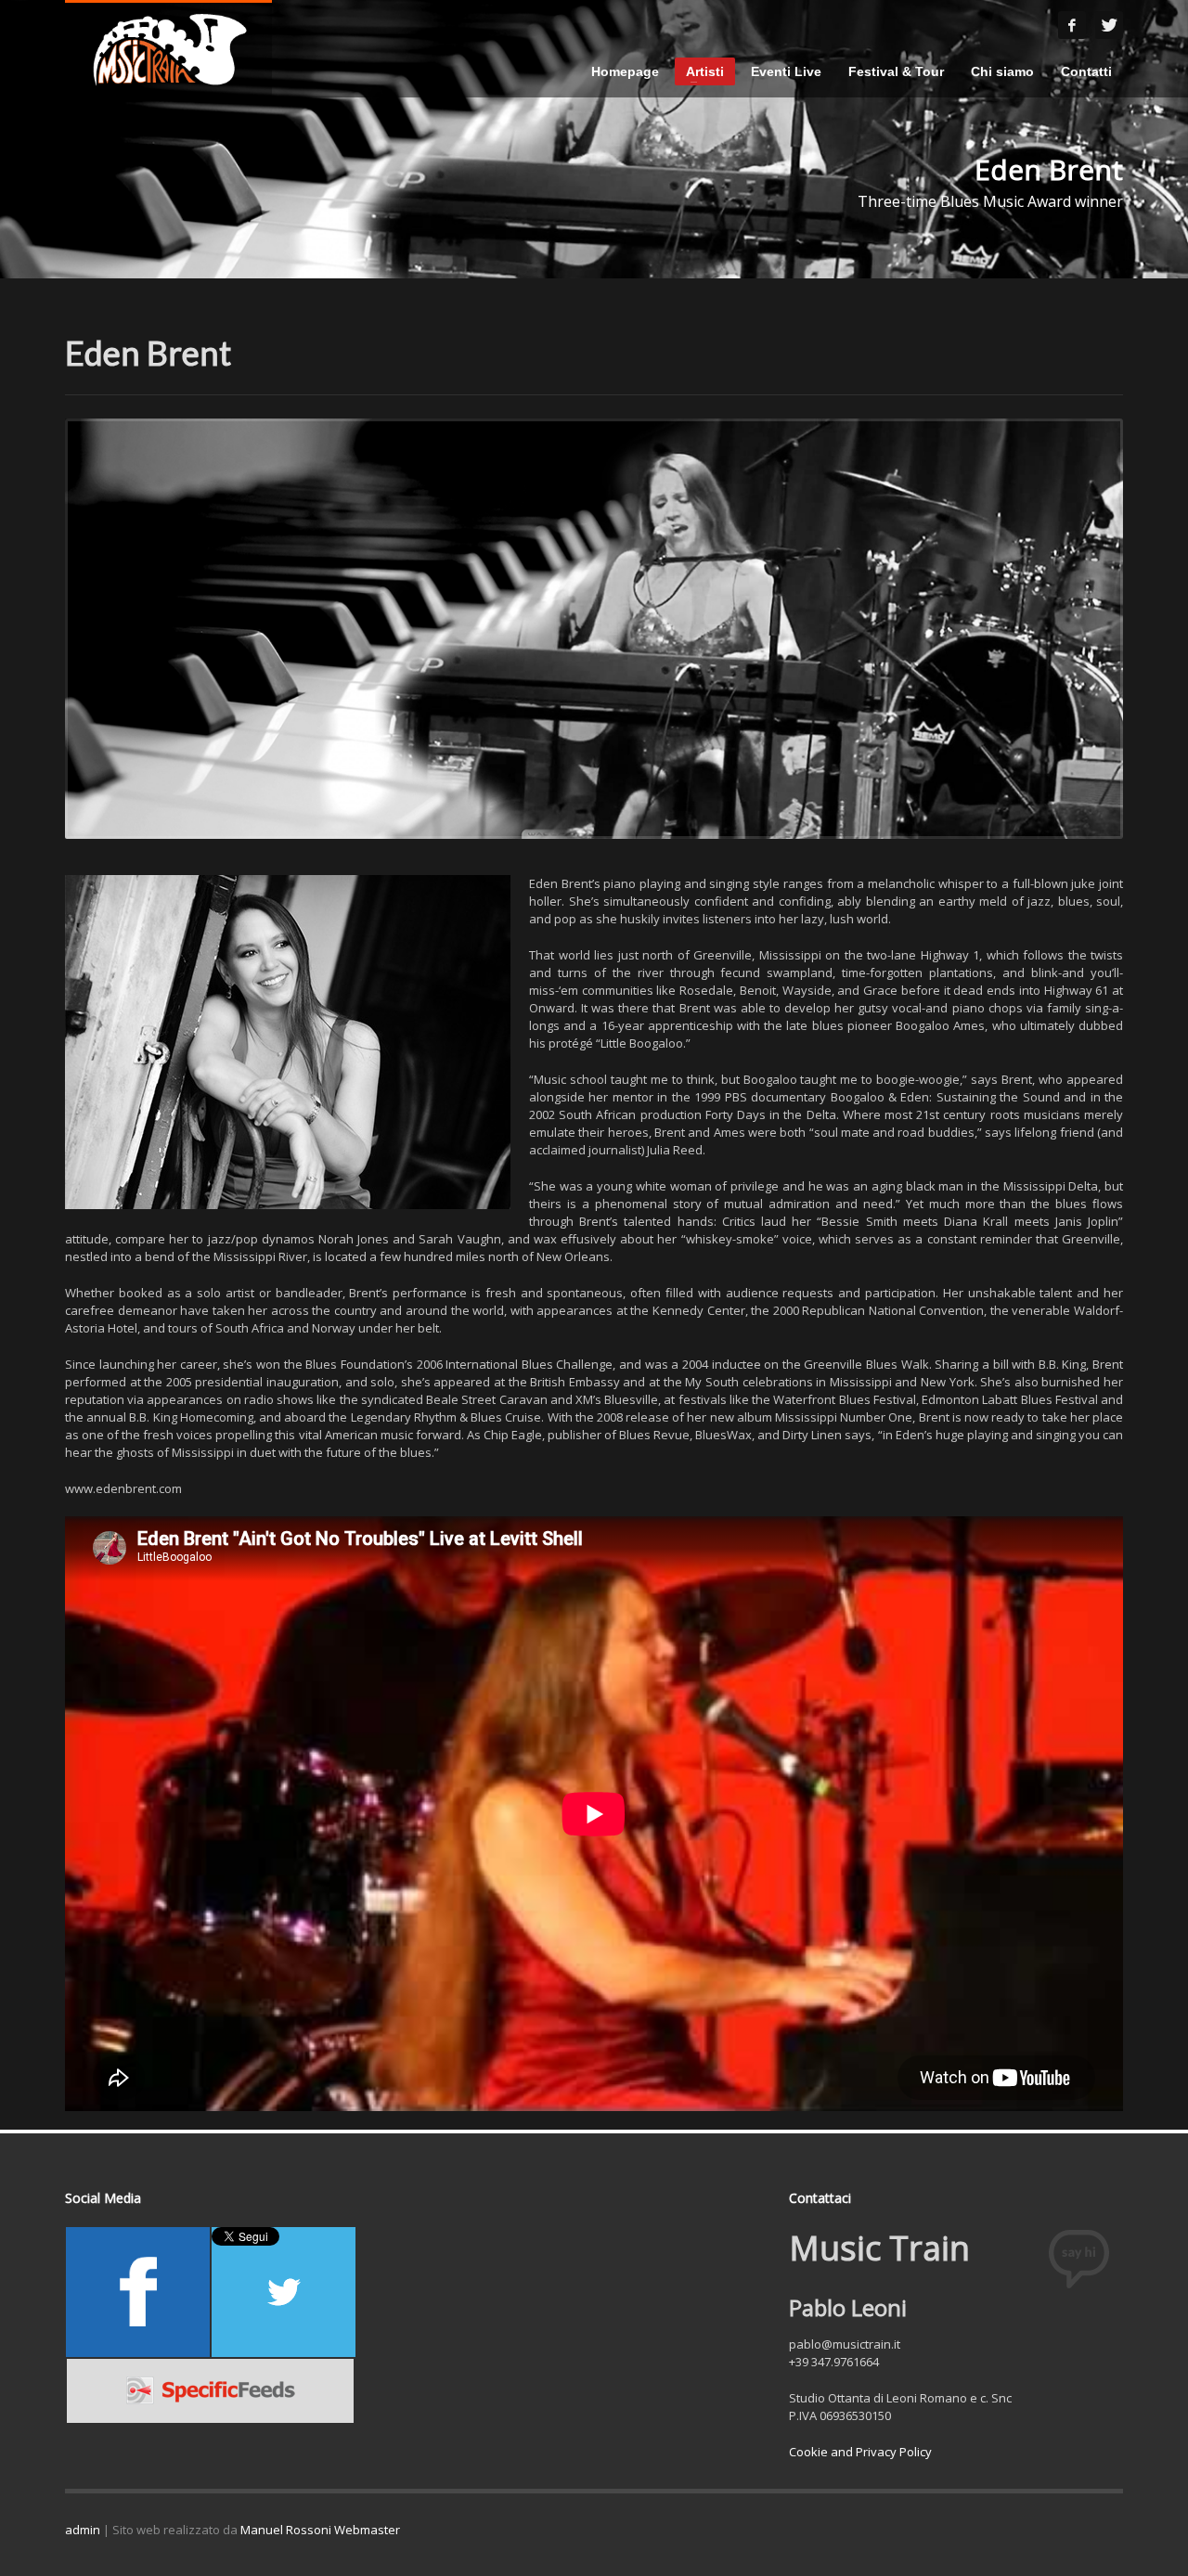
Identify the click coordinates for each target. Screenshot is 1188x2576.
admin (83, 2530)
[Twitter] (1109, 25)
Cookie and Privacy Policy (860, 2452)
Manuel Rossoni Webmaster (320, 2530)
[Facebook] (1072, 25)
